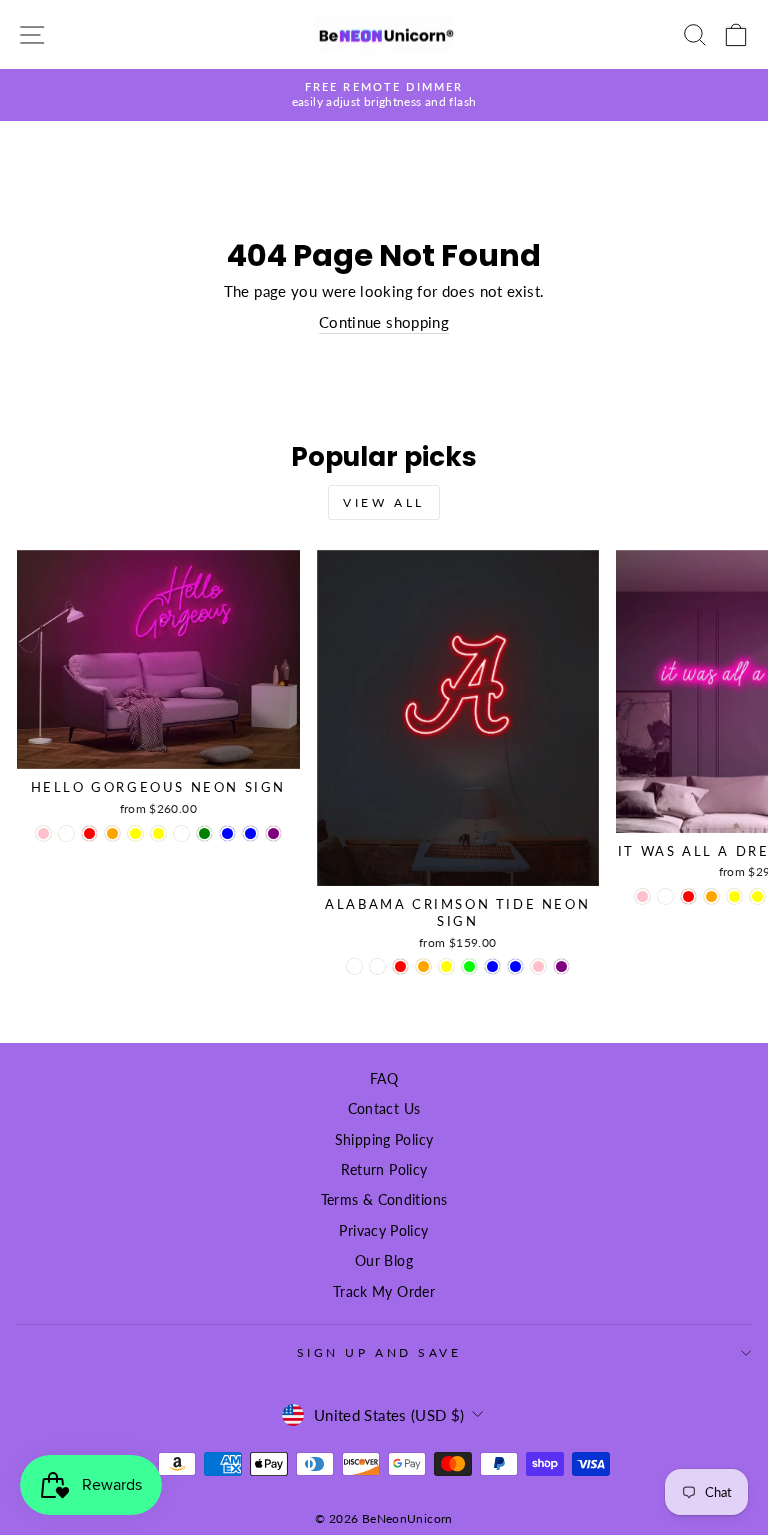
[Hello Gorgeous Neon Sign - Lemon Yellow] (135, 833)
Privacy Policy (383, 1231)
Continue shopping (384, 322)
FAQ (384, 1079)
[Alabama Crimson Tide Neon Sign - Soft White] (377, 966)
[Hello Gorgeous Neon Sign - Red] (89, 833)
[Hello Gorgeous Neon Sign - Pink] (43, 833)
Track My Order (384, 1292)
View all (384, 502)
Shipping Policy (384, 1140)
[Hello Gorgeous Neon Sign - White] (66, 833)
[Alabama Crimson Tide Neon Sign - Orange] (423, 966)
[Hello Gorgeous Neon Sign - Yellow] (158, 833)
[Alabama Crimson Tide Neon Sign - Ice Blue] (515, 966)
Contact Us (384, 1109)
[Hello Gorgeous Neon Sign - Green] (204, 833)
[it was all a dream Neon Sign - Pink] (642, 896)
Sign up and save (379, 1352)
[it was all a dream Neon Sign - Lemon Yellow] (734, 896)
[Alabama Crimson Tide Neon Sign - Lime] (469, 966)
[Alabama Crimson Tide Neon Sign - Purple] (561, 966)
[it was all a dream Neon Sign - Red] (688, 896)
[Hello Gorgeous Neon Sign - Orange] (112, 833)
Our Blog (384, 1261)
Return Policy (384, 1170)
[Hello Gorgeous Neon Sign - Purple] (273, 833)
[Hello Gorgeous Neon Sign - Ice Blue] (250, 833)
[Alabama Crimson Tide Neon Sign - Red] (400, 966)
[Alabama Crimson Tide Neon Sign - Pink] (538, 966)
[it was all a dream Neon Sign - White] (665, 896)
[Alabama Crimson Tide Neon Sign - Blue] (492, 966)
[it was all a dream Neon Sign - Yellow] (757, 896)
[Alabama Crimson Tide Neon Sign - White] (354, 966)
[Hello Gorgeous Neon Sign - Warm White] (181, 833)
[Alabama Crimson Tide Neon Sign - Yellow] (446, 966)
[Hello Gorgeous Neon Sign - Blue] (227, 833)
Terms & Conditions (384, 1200)
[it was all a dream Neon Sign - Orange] (711, 896)
